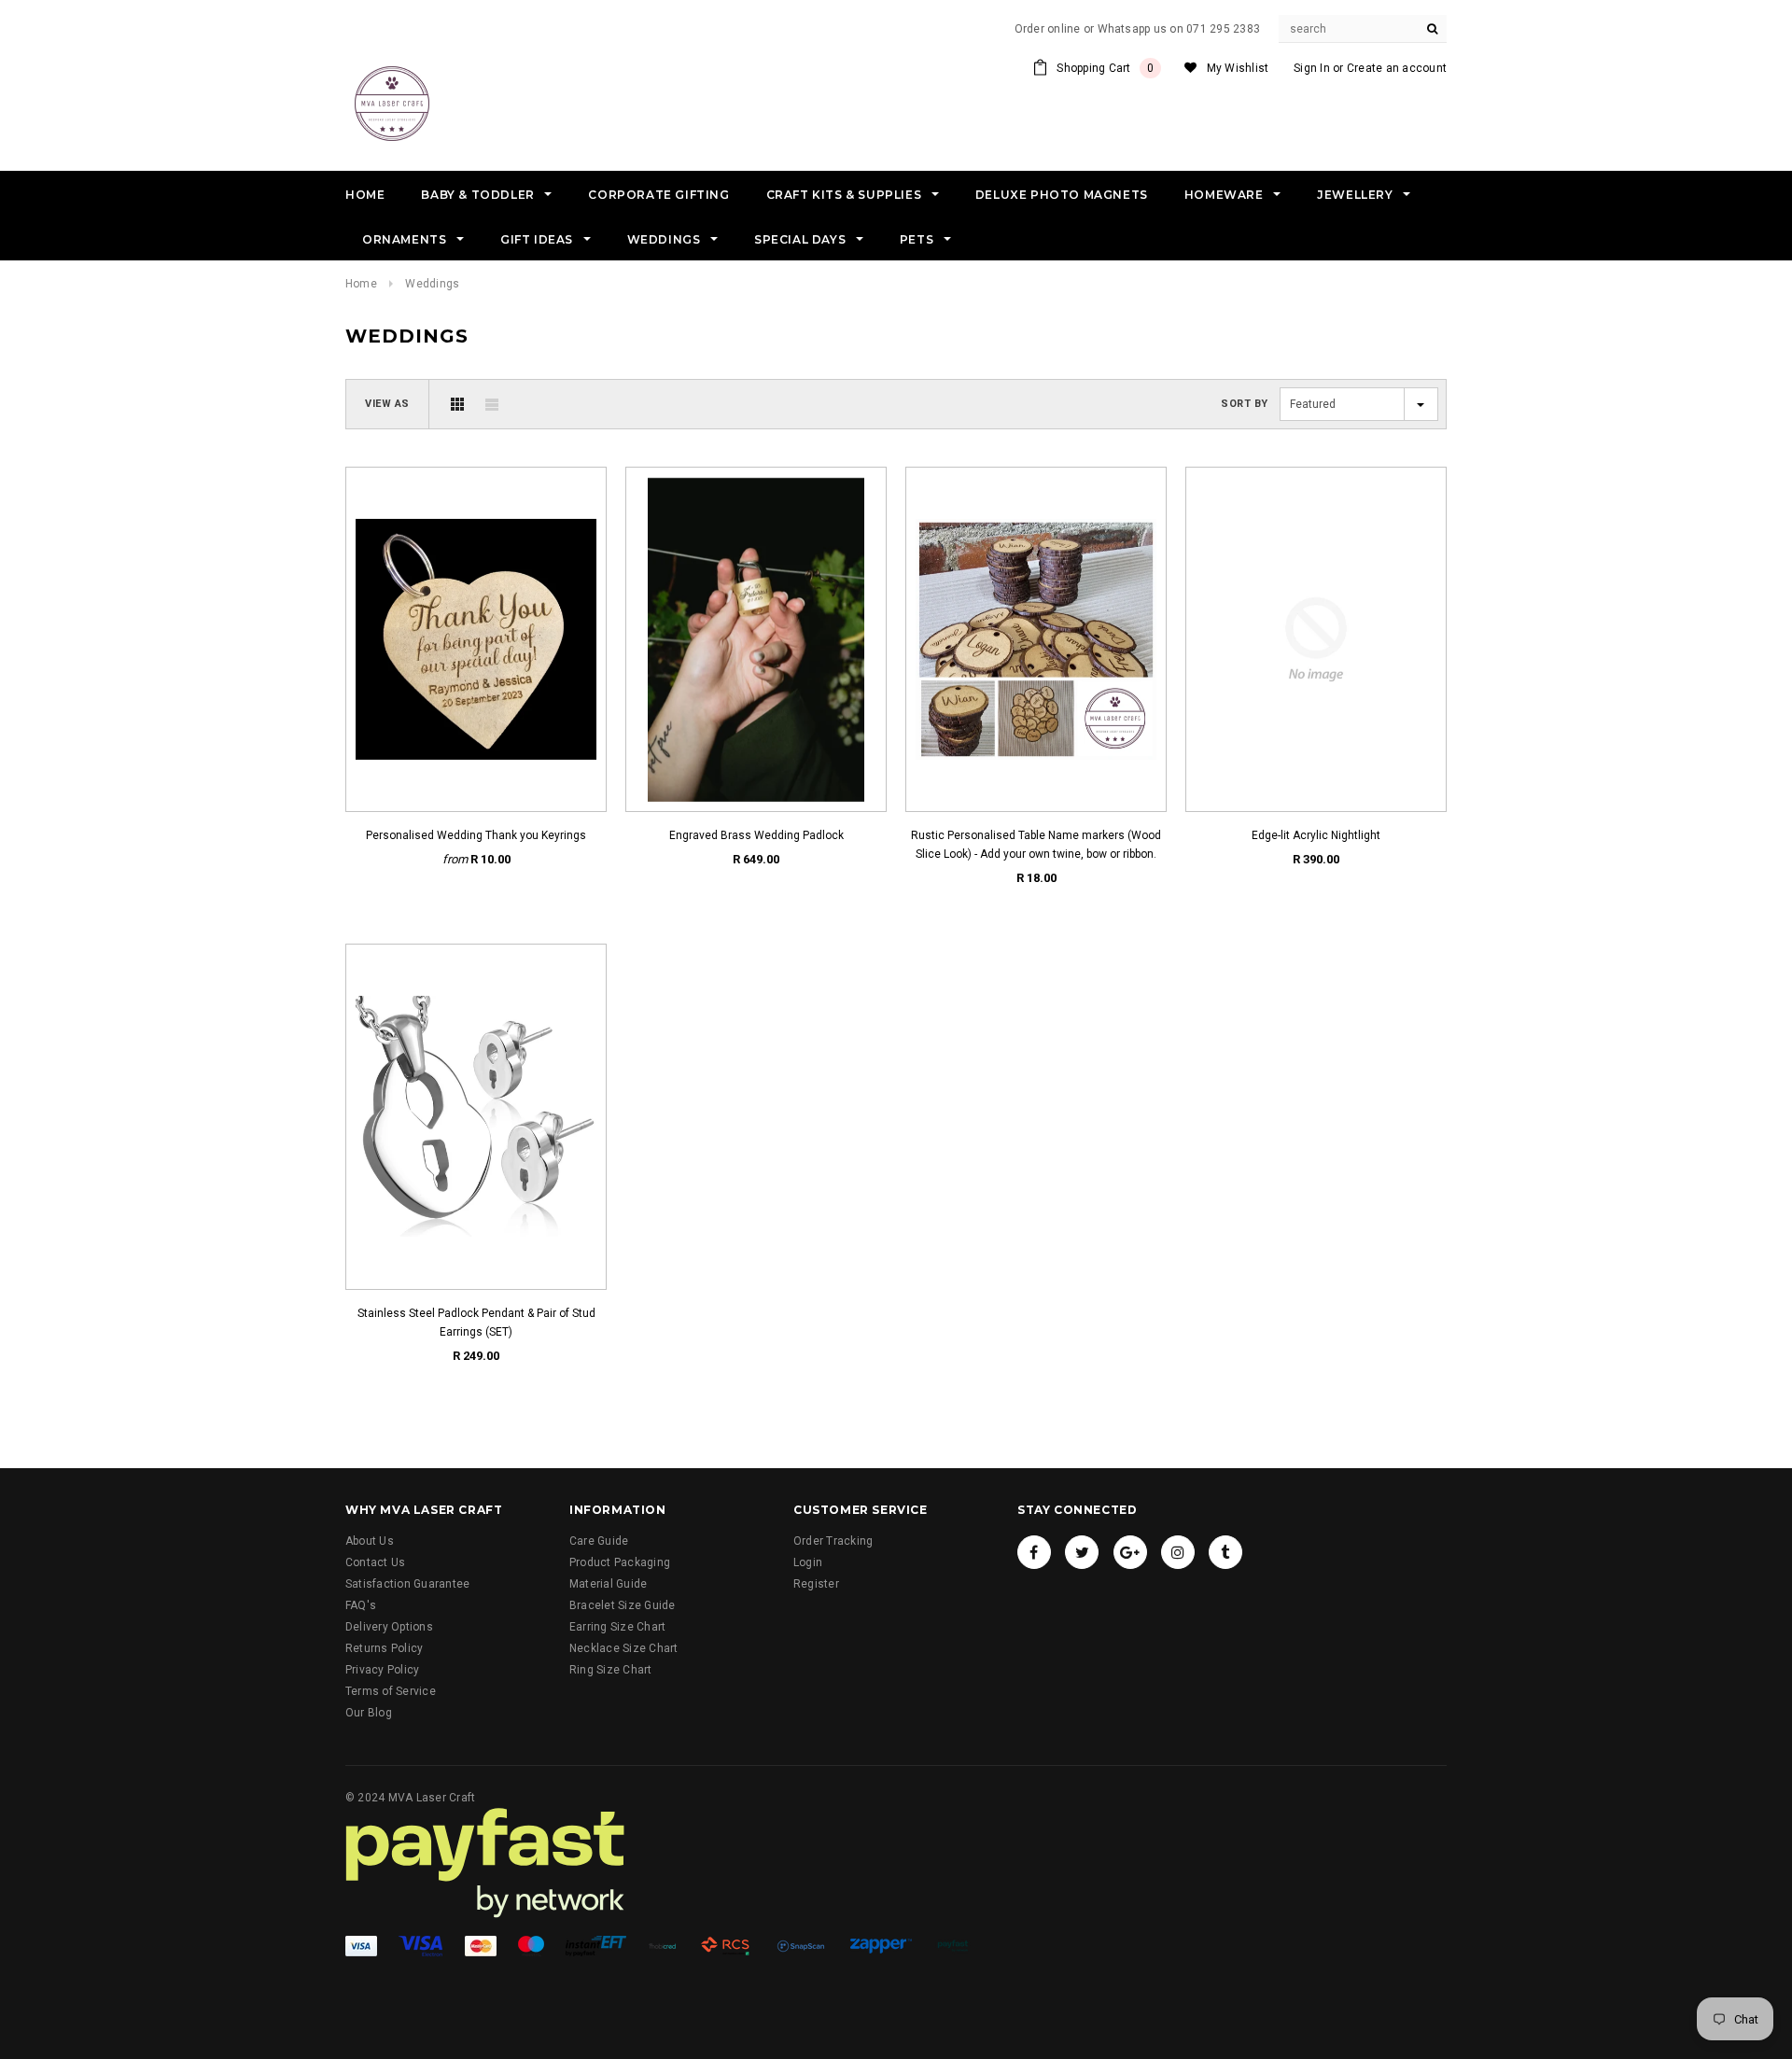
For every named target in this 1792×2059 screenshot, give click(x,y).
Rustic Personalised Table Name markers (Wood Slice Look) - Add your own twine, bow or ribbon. (1036, 845)
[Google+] (1130, 1552)
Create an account (1397, 68)
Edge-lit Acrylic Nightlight (1316, 835)
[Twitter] (1082, 1552)
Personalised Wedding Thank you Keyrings (476, 835)
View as (387, 404)
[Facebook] (1034, 1552)
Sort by (1245, 404)
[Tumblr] (1225, 1552)
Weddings (432, 284)
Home (361, 284)
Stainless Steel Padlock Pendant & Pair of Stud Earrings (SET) (476, 1323)
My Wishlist (1238, 68)
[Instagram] (1178, 1552)
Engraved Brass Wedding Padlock (756, 835)
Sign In (1312, 68)
